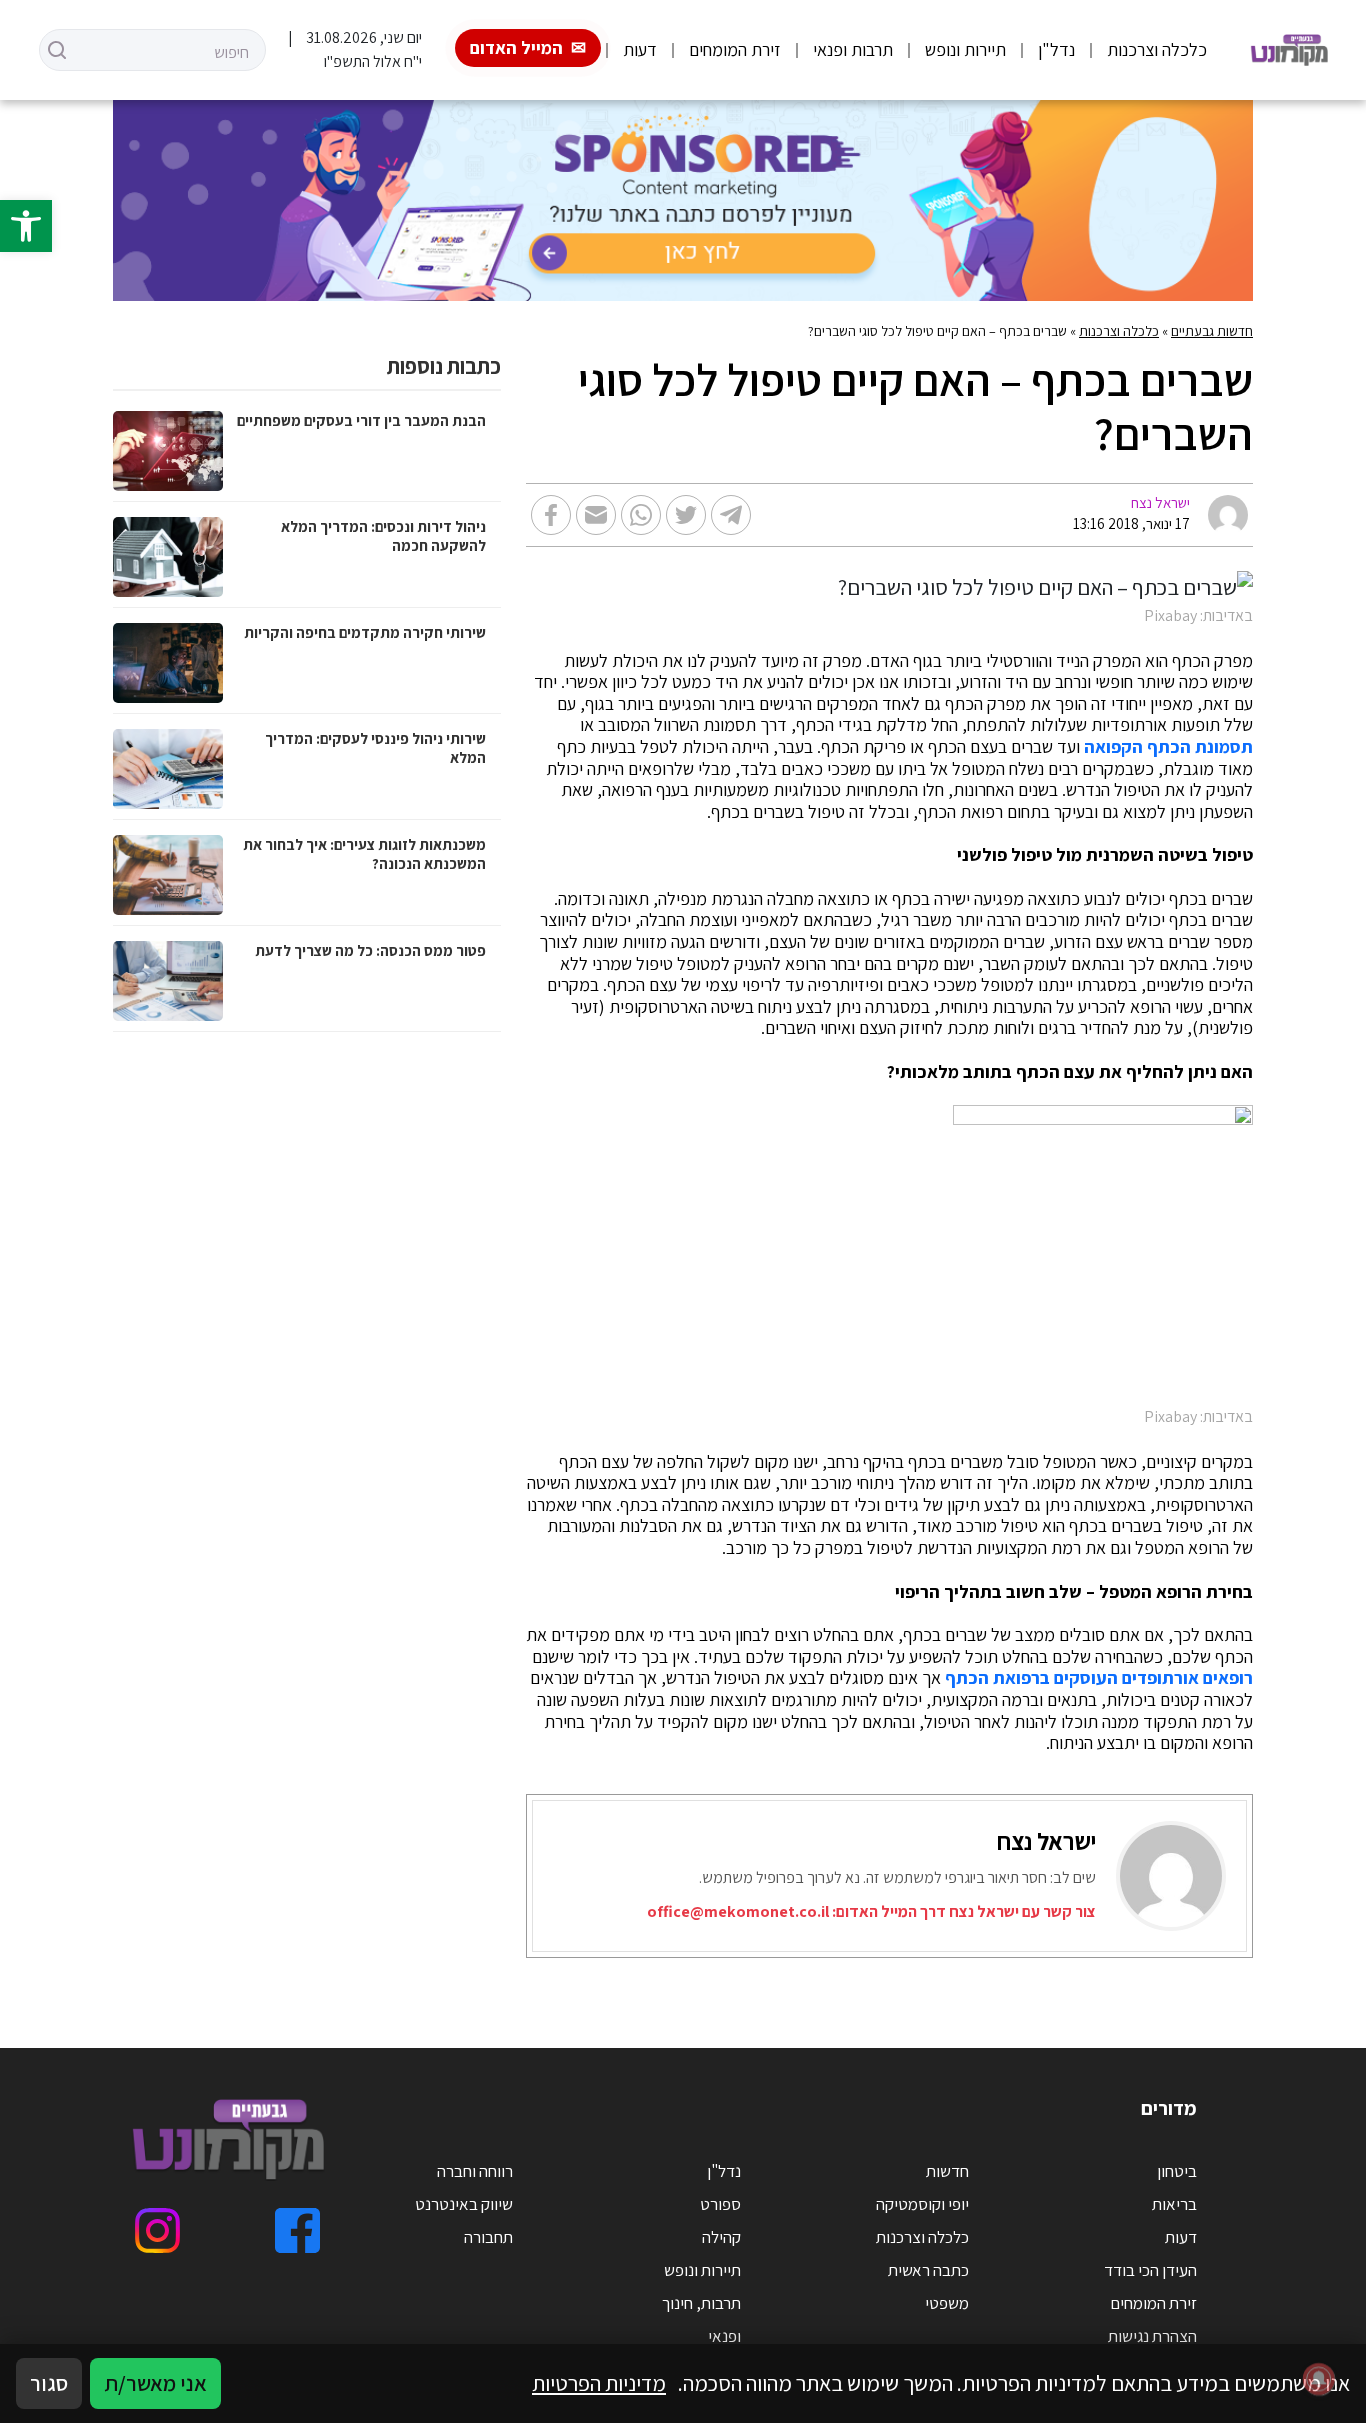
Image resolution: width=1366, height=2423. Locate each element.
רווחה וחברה (475, 2171)
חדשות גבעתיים (1212, 331)
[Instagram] (157, 2230)
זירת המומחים (735, 49)
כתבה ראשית (928, 2270)
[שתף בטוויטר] (686, 515)
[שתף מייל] (596, 515)
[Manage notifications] (1319, 2379)
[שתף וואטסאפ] (641, 515)
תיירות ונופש (965, 49)
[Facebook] (297, 2230)
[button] (26, 226)
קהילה (721, 2237)
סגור (49, 2383)
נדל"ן (1056, 49)
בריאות (1174, 2204)
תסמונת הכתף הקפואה (1168, 747)
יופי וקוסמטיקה (922, 2204)
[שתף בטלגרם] (731, 515)
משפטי (947, 2303)
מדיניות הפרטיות (599, 2383)
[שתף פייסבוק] (551, 515)
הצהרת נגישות (1152, 2336)
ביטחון (1177, 2171)
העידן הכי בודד (1150, 2270)
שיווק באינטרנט (464, 2204)
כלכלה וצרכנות (1157, 49)
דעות (640, 49)
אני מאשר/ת (155, 2383)
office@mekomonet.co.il (738, 1911)
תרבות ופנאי (853, 49)
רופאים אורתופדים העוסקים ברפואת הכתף (1099, 1678)
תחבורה (488, 2237)
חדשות (947, 2171)
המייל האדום (516, 47)
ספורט (720, 2204)
